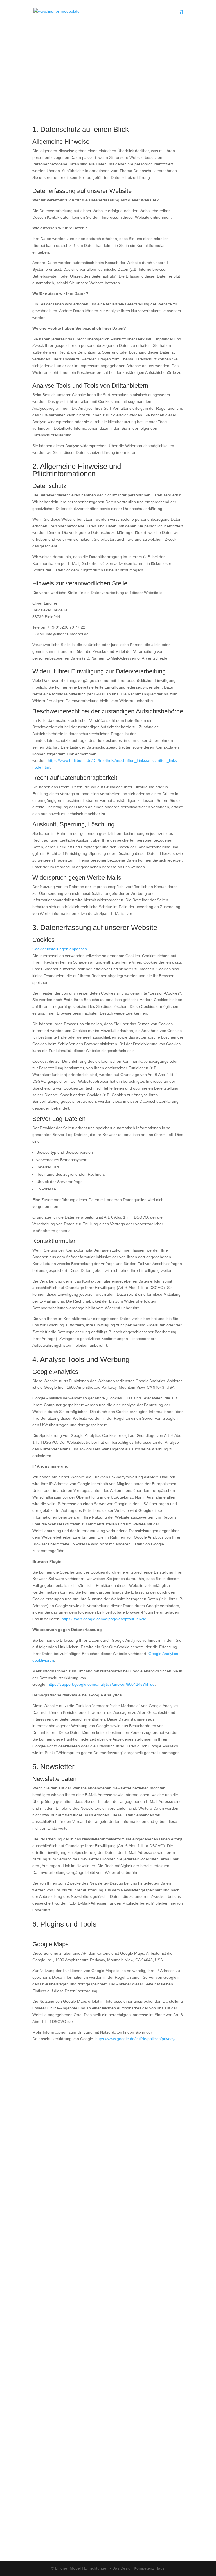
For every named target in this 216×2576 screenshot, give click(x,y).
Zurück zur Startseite (108, 2106)
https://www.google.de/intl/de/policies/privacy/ (135, 2039)
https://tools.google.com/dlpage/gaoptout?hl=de (104, 1619)
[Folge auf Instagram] (114, 2531)
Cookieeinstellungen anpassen (60, 949)
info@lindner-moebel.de (108, 2225)
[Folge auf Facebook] (102, 2531)
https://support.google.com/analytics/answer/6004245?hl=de (101, 1684)
